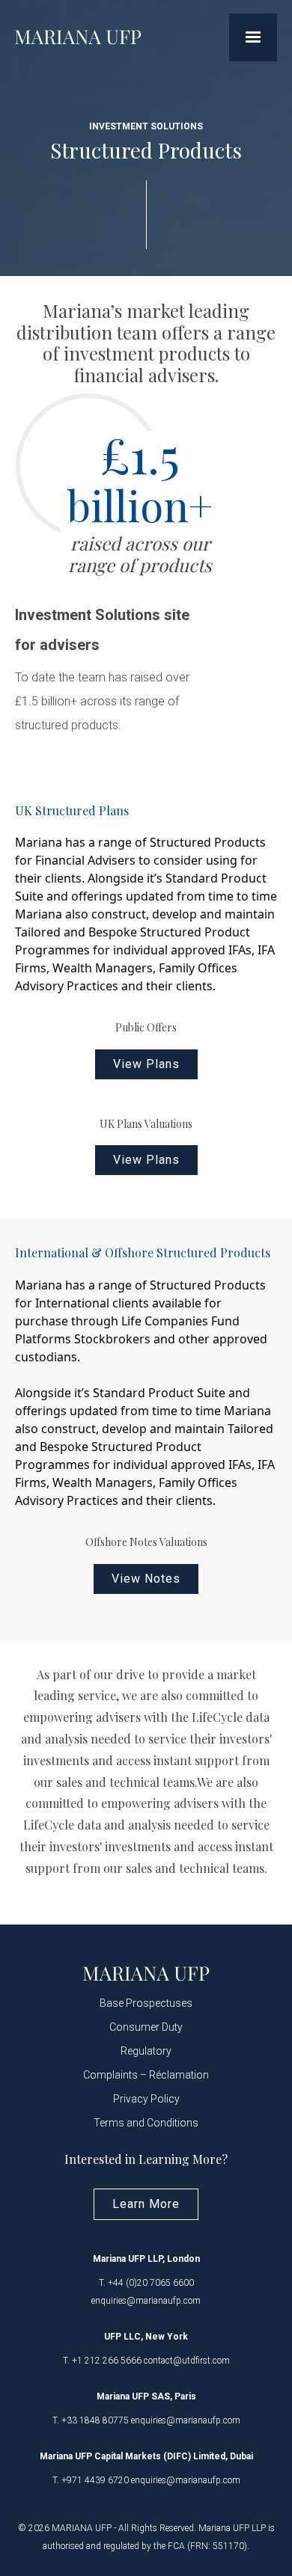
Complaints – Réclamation (146, 2075)
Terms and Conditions (146, 2123)
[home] (78, 37)
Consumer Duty (146, 2027)
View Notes (146, 1579)
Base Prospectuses (146, 2003)
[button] (253, 37)
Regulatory (146, 2051)
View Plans (146, 1064)
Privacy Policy (146, 2099)
